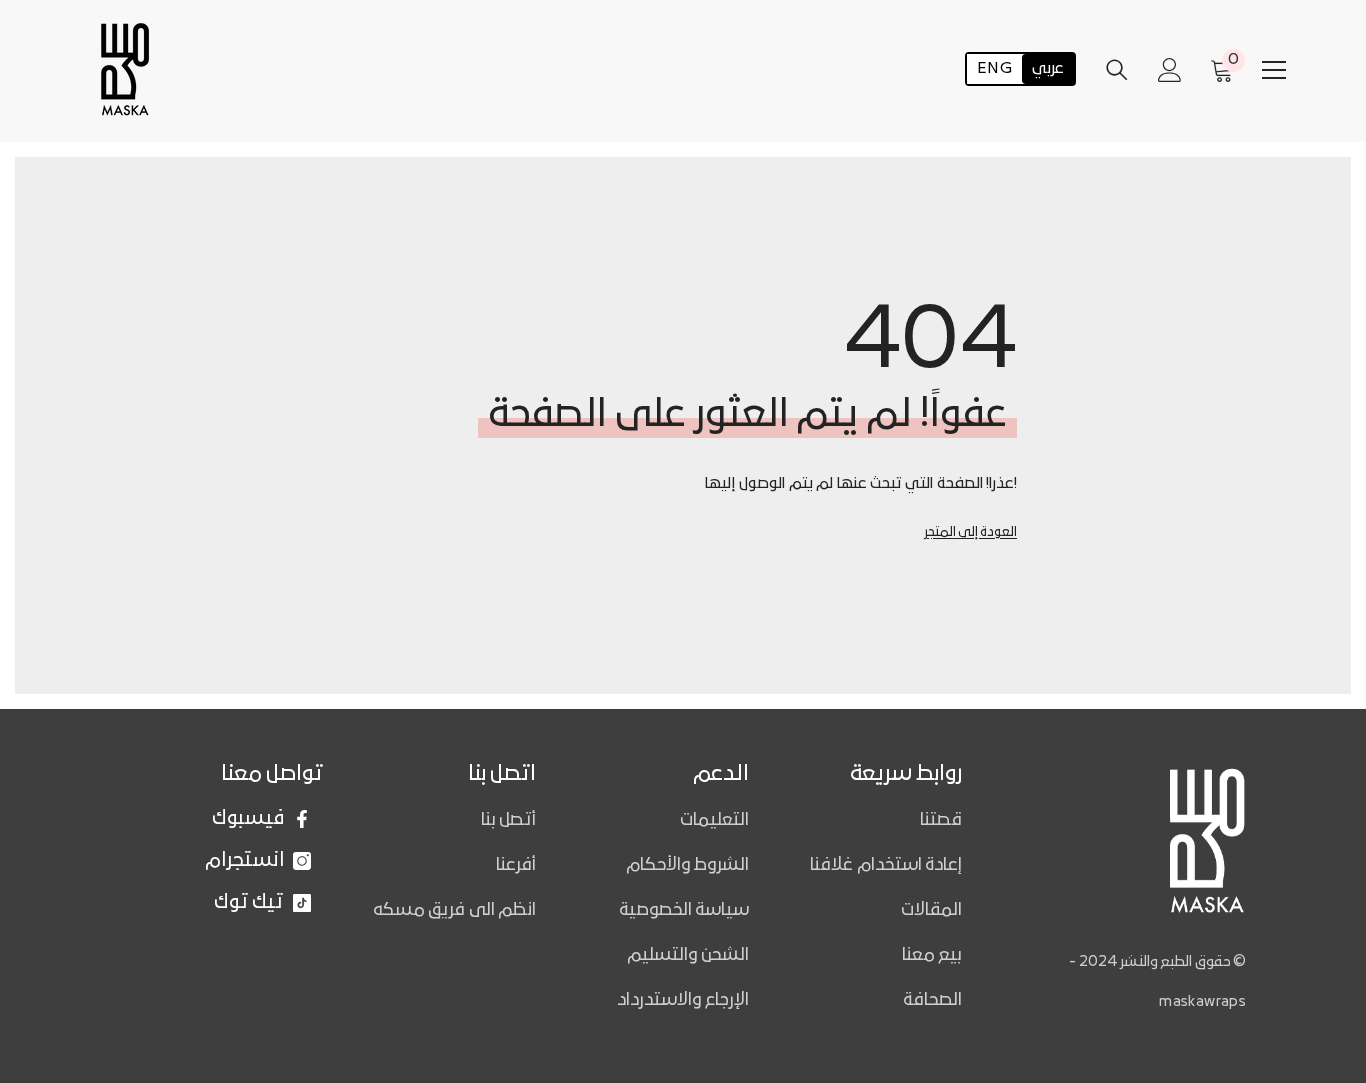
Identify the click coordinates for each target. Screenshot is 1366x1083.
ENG (994, 70)
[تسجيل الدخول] (1170, 70)
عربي (1048, 70)
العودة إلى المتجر (970, 532)
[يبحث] (1117, 69)
